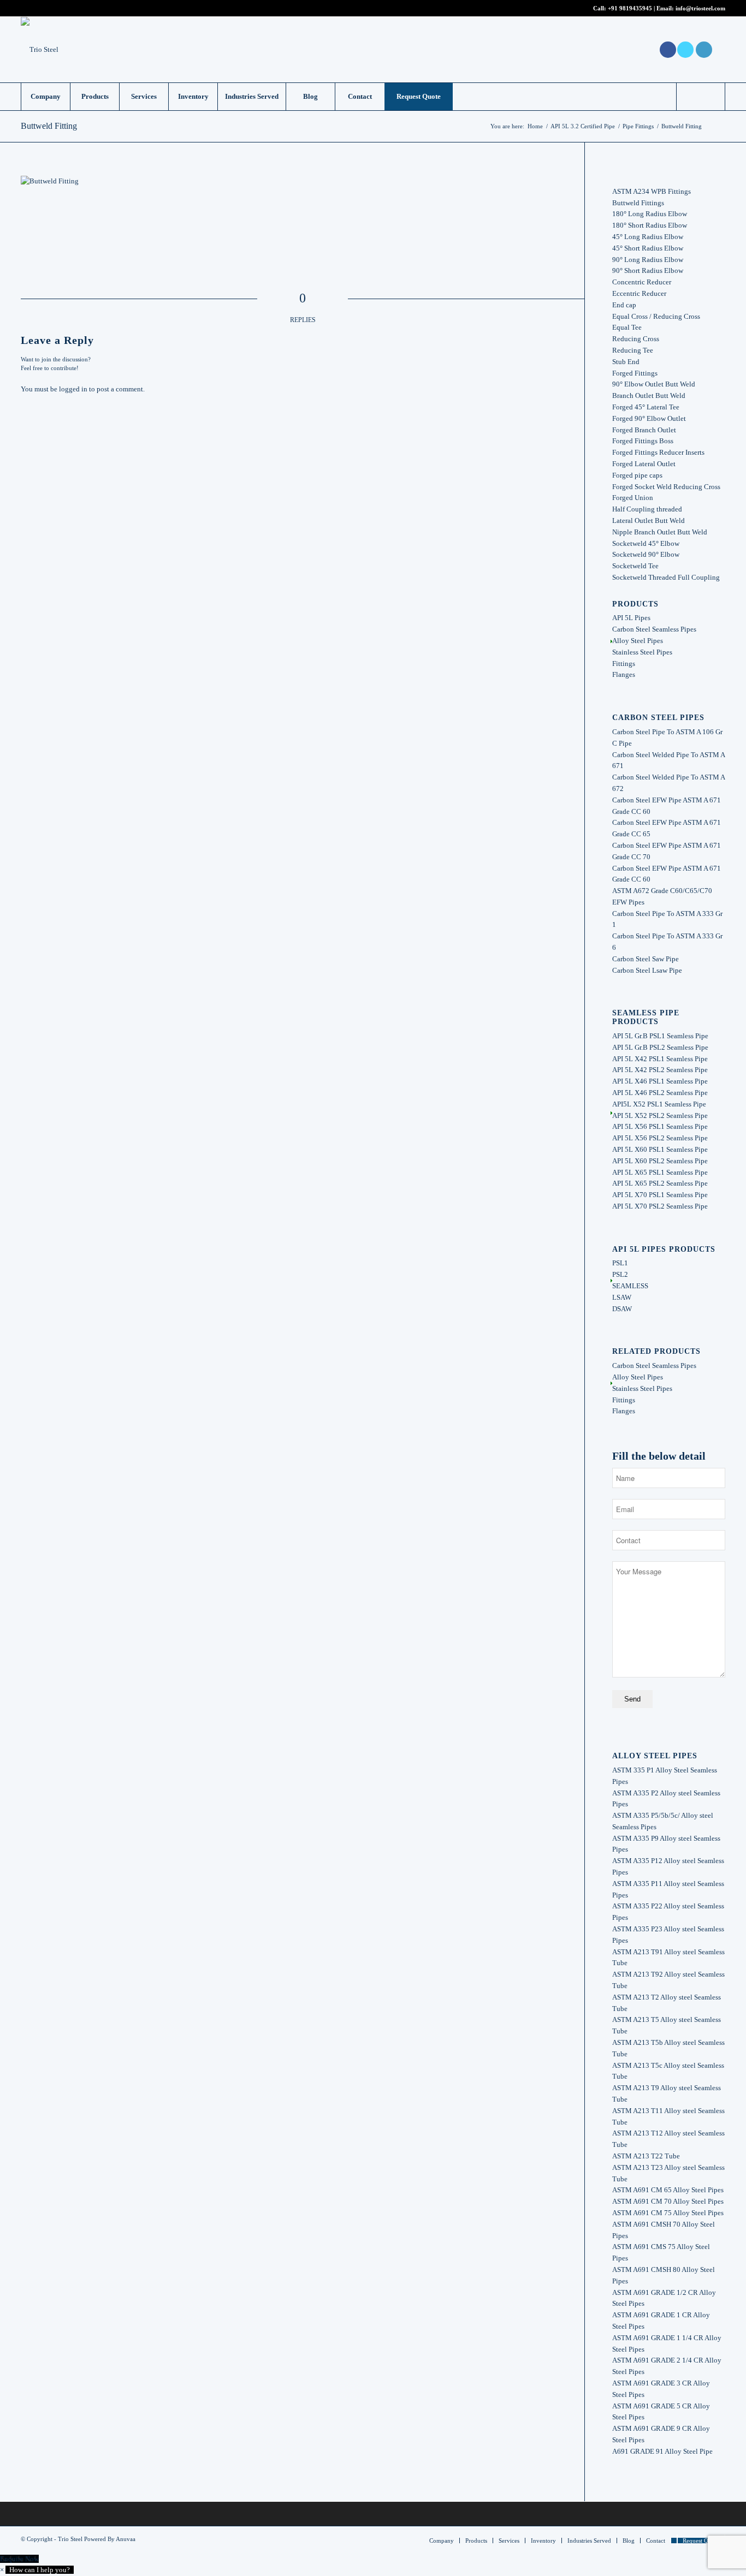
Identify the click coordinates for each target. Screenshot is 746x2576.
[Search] (701, 97)
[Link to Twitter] (685, 50)
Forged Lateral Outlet (644, 464)
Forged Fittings (635, 373)
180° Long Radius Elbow (650, 214)
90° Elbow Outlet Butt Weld (654, 384)
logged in (73, 389)
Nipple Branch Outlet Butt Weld (660, 532)
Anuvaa (126, 2539)
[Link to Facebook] (668, 50)
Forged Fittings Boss (643, 441)
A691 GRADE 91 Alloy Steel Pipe (662, 2451)
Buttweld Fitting (49, 126)
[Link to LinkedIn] (704, 50)
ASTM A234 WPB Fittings (652, 191)
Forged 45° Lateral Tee (646, 407)
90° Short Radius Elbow (648, 270)
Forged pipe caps (637, 475)
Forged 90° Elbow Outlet (649, 418)
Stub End (626, 362)
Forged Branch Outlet (644, 430)
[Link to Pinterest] (717, 50)
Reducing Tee (633, 350)
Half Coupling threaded (647, 509)
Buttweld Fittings (638, 203)
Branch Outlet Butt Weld (649, 395)
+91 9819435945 (630, 8)
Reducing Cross (636, 339)
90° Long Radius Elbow (648, 260)
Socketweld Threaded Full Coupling (666, 577)
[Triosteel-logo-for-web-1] (40, 50)
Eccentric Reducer (639, 293)
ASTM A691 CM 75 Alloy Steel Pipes (668, 2213)
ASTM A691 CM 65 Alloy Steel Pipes (668, 2190)
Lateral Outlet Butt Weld (649, 520)
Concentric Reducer (642, 282)
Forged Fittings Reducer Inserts (658, 452)
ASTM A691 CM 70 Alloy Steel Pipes (668, 2201)
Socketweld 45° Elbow (646, 543)
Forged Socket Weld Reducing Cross (666, 487)
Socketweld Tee (635, 566)
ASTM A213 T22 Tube (646, 2156)
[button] (37, 2570)
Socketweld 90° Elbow (646, 554)
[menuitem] (45, 97)
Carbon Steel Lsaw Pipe (647, 970)
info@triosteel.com (700, 8)
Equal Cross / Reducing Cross (656, 316)
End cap (624, 305)
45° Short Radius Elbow (648, 248)
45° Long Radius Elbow (648, 237)
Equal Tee (627, 327)
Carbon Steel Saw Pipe (646, 959)
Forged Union (633, 498)
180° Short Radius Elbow (650, 225)
